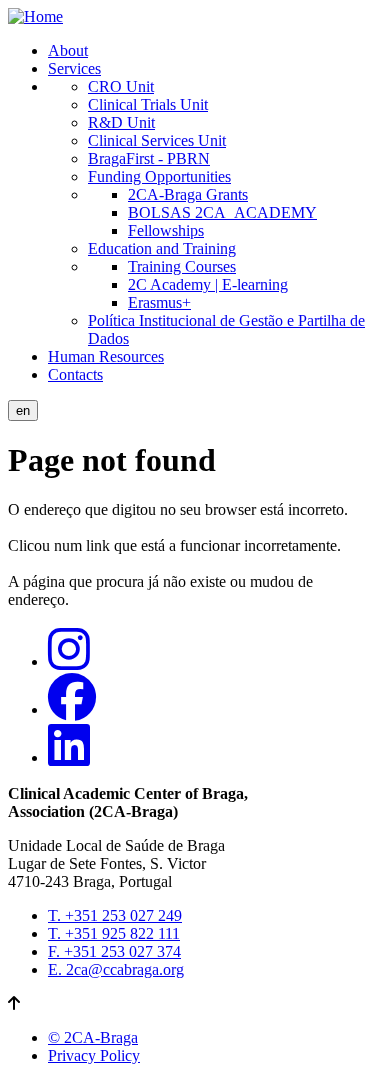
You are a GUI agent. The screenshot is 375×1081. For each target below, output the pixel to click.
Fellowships (166, 230)
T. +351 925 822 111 (114, 933)
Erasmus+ (159, 302)
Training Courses (182, 266)
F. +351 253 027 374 (114, 951)
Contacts (75, 374)
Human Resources (106, 356)
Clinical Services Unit (157, 140)
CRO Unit (121, 86)
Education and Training (162, 248)
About (68, 50)
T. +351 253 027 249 (115, 915)
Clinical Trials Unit (148, 104)
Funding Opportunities (159, 176)
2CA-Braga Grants (188, 194)
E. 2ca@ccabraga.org (116, 969)
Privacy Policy (94, 1055)
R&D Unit (121, 122)
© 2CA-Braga (93, 1037)
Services (74, 68)
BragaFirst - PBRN (149, 158)
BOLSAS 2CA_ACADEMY (222, 212)
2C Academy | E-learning (208, 284)
